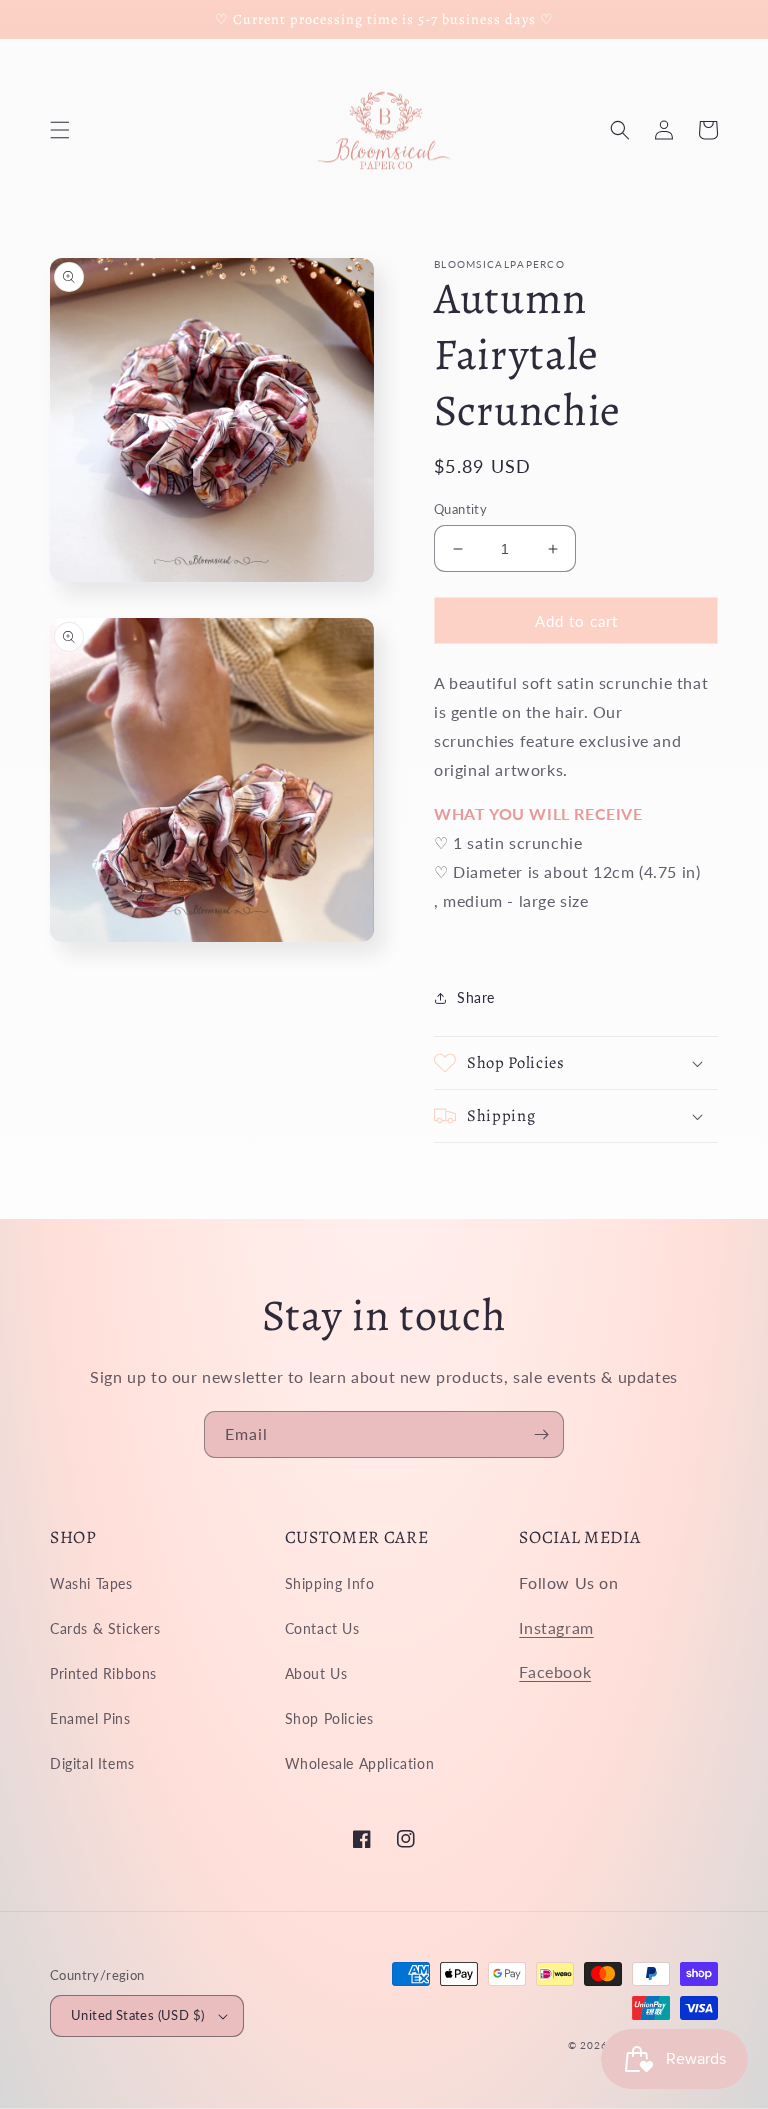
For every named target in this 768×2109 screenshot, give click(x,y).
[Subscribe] (541, 1434)
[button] (60, 130)
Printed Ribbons (103, 1673)
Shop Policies (329, 1718)
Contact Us (322, 1628)
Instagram (556, 1627)
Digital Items (92, 1763)
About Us (316, 1673)
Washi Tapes (91, 1583)
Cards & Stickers (105, 1628)
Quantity (460, 509)
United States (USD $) (137, 2015)
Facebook (555, 1671)
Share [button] (476, 997)
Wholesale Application (360, 1763)
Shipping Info (330, 1583)
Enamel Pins (90, 1718)
